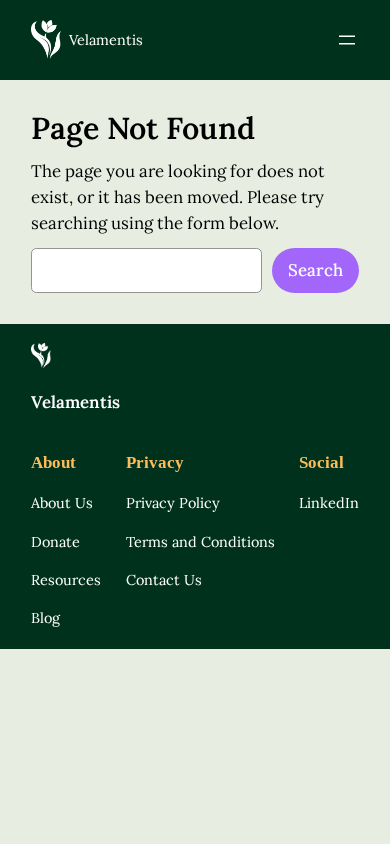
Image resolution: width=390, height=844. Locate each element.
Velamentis (106, 40)
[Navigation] (347, 40)
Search (315, 270)
